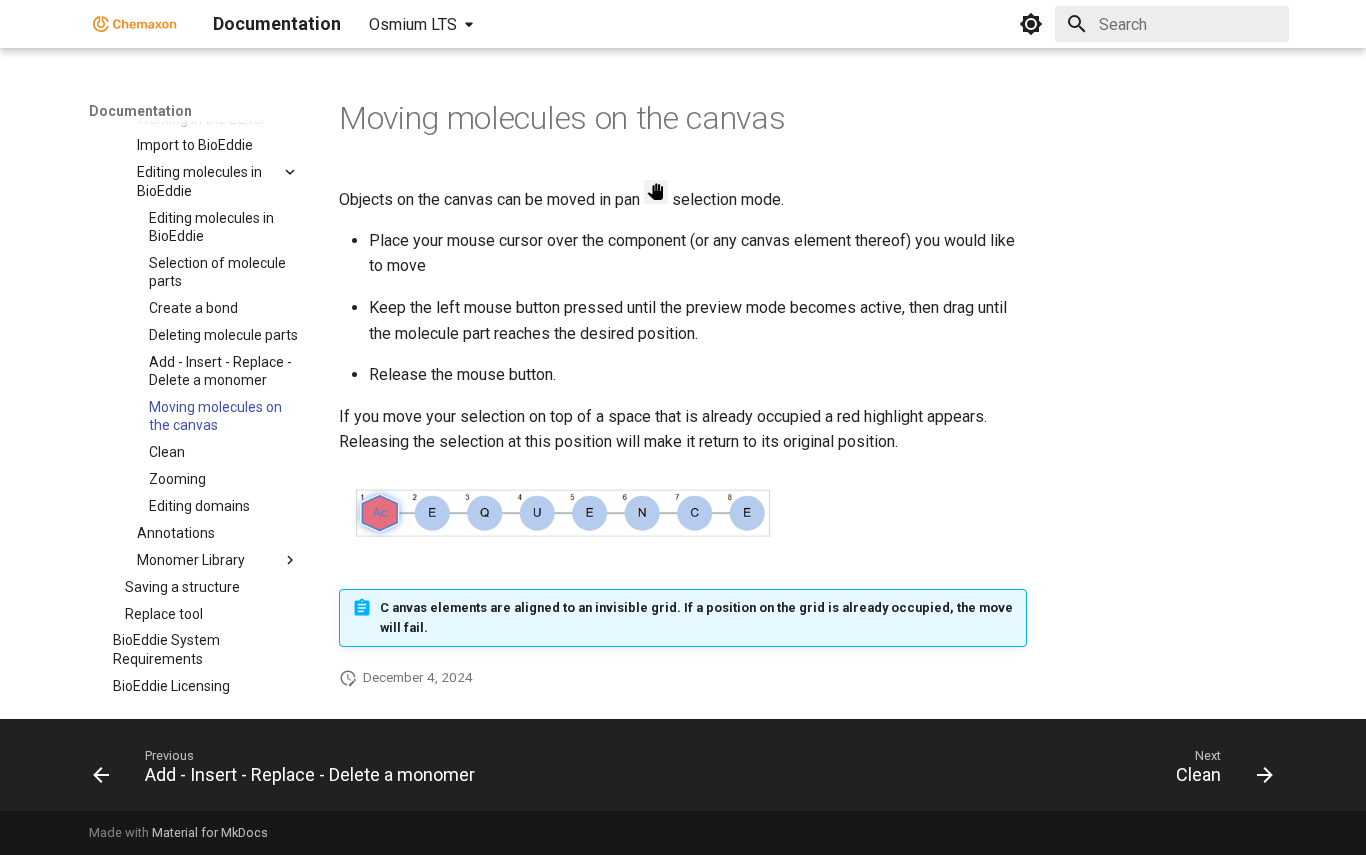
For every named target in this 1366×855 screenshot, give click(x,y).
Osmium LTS (413, 24)
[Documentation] (135, 24)
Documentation (140, 111)
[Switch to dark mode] (1031, 24)
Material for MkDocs (210, 832)
